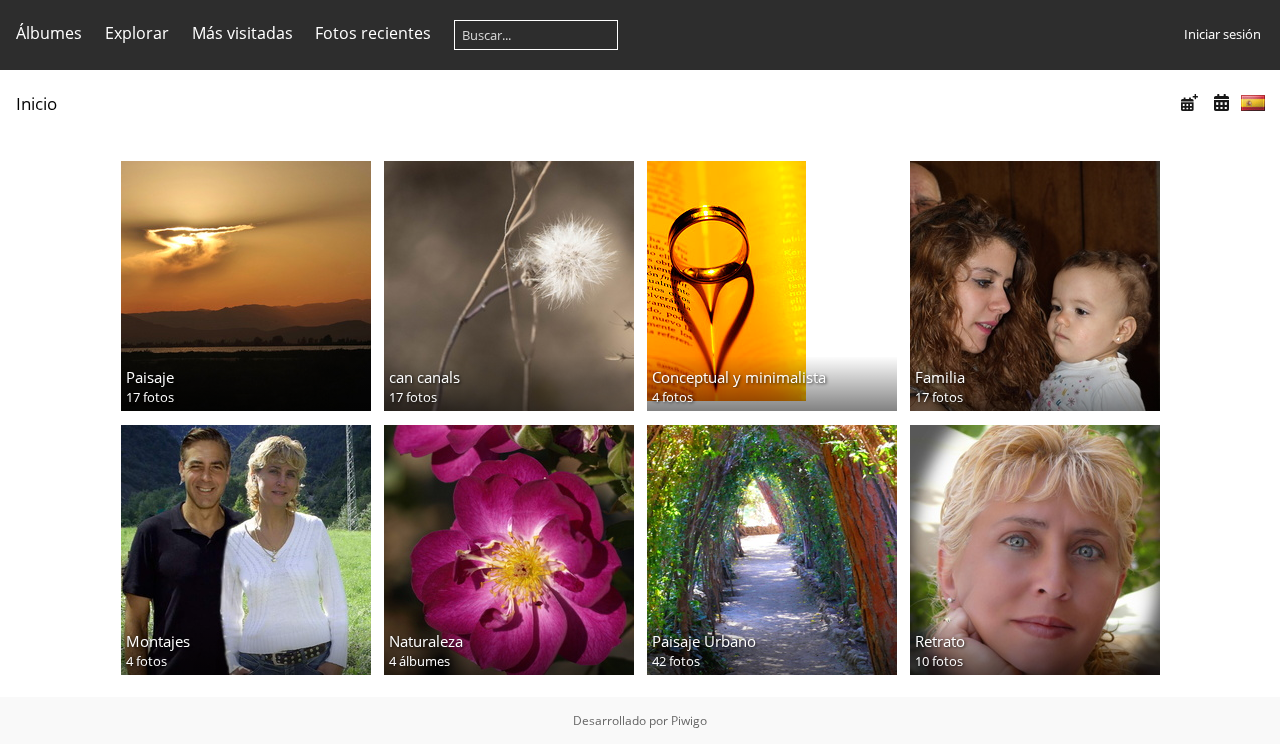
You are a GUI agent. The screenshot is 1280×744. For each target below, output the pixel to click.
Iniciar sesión (1222, 34)
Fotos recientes (373, 33)
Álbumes (49, 33)
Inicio (36, 103)
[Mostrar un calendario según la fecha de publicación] (1189, 102)
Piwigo (689, 720)
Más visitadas (242, 33)
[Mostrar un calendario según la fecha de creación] (1221, 102)
